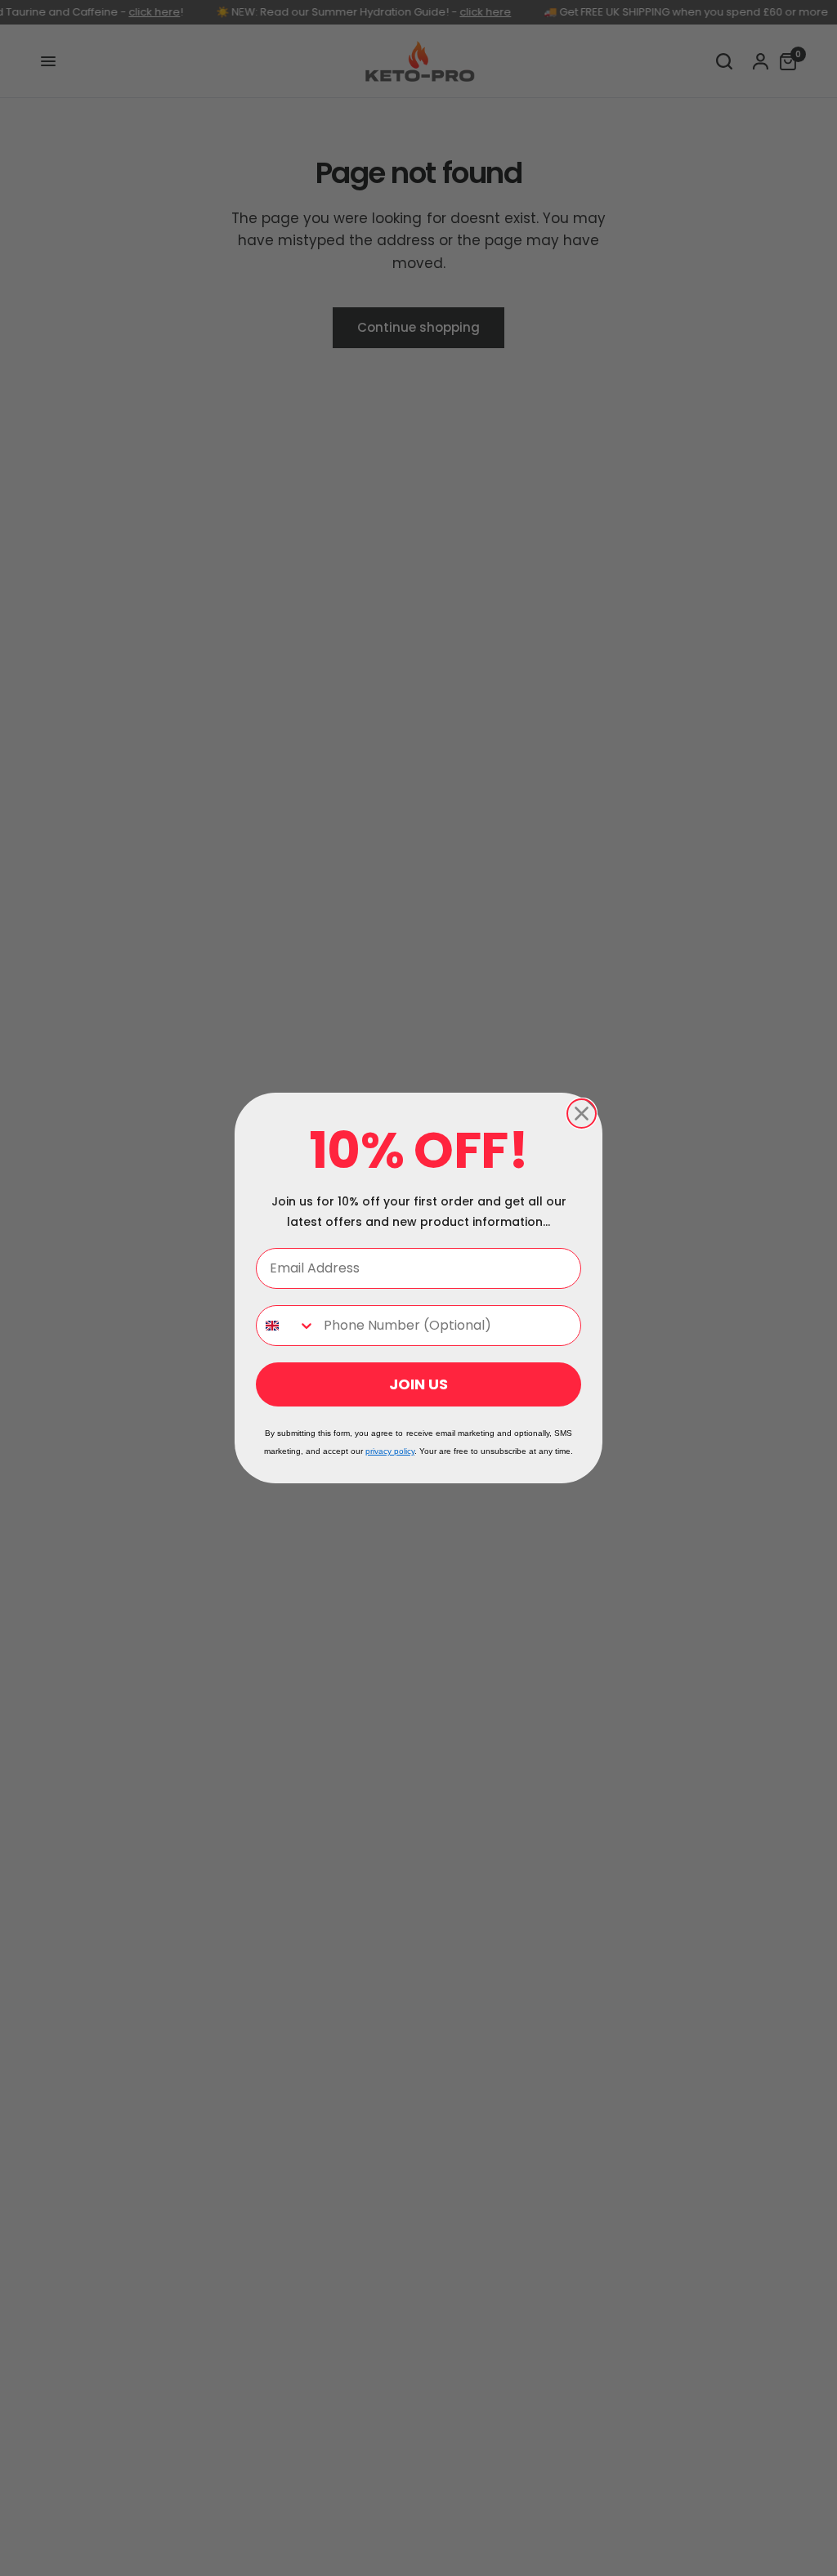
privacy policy (390, 1451)
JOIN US (418, 1384)
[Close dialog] (582, 1114)
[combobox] (286, 1326)
